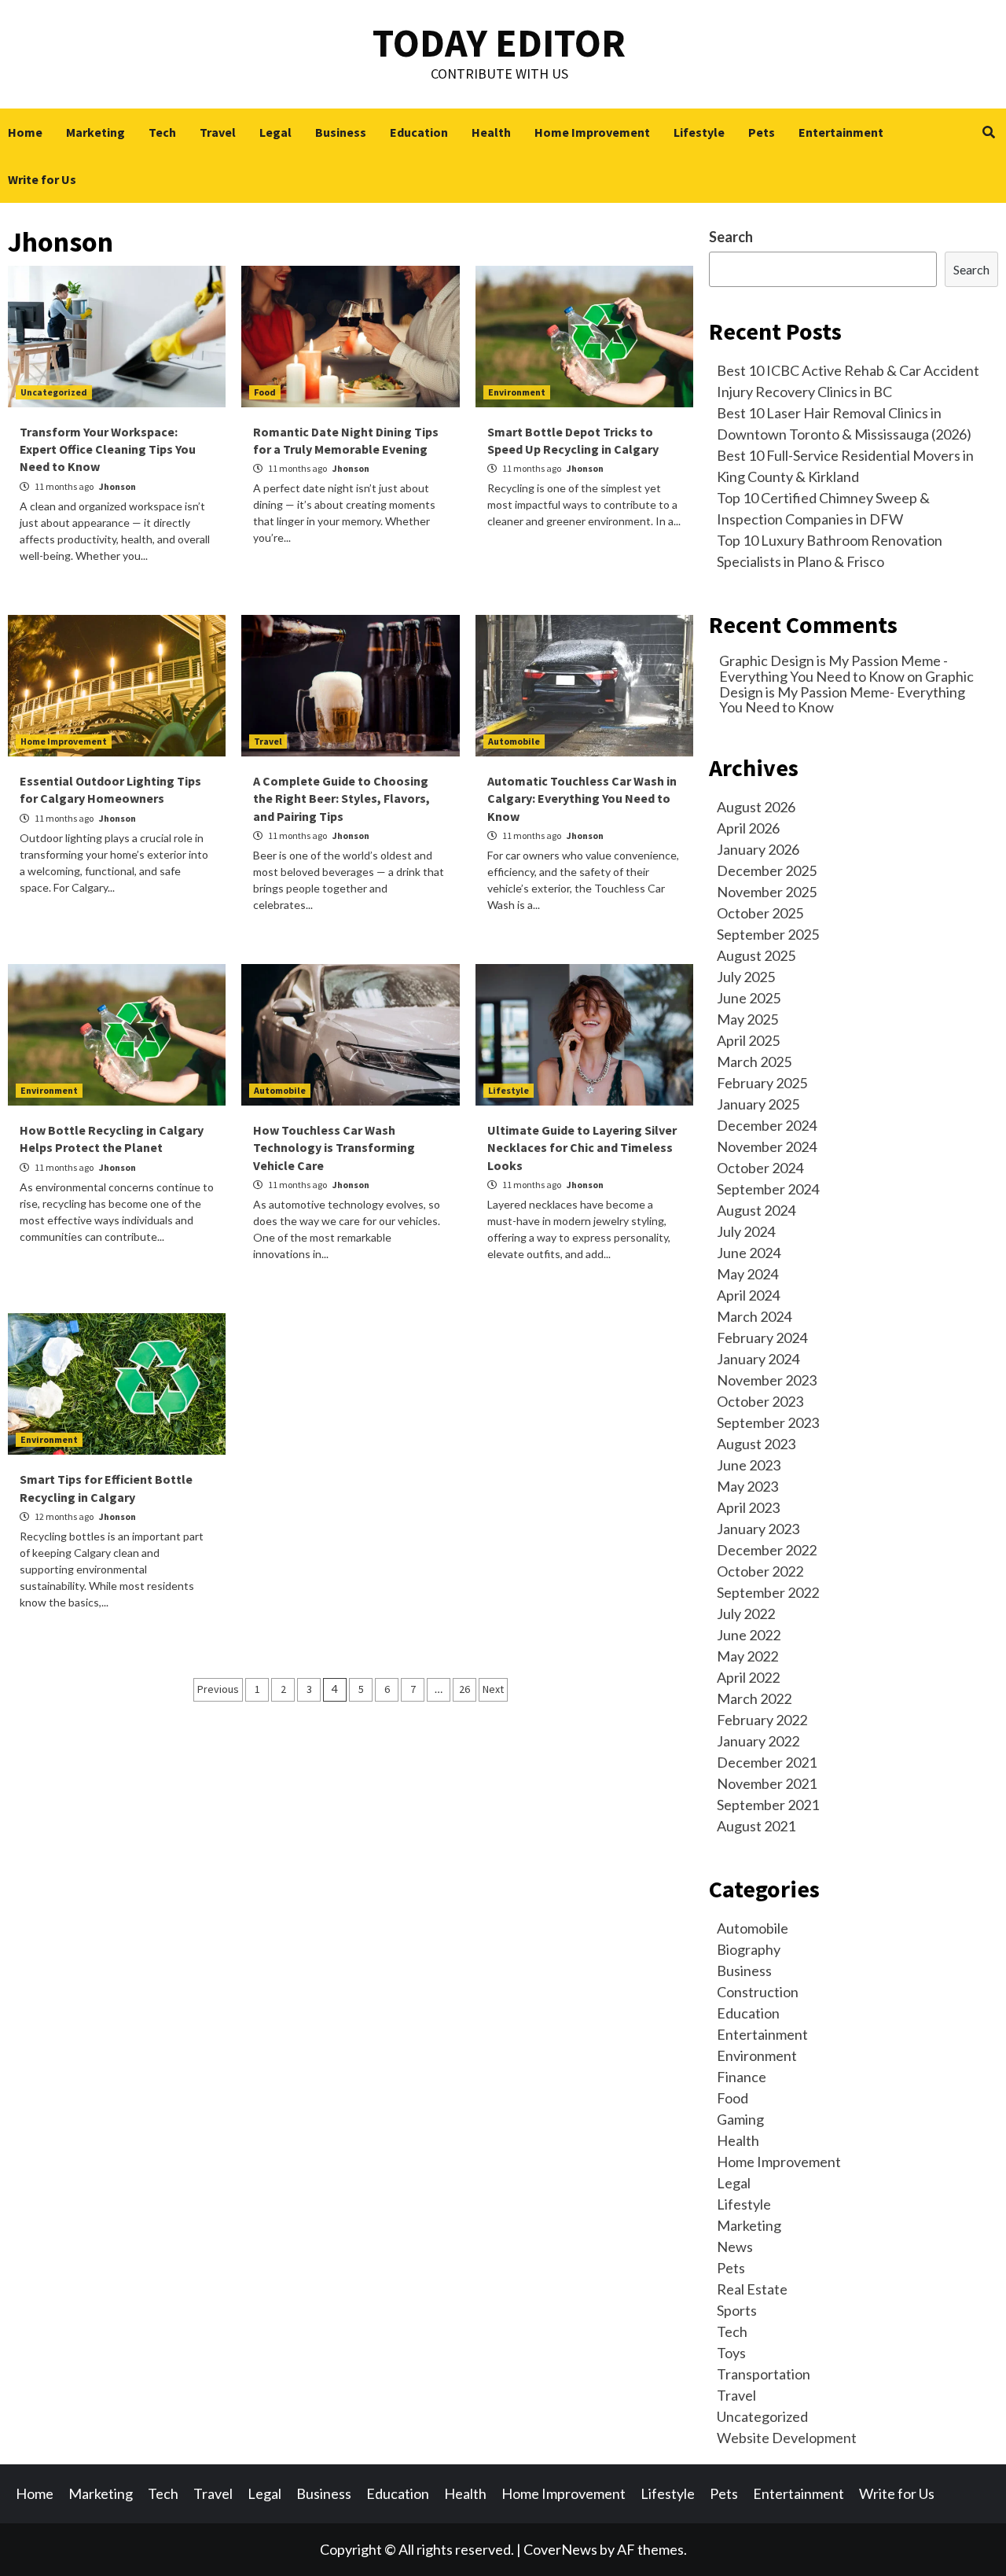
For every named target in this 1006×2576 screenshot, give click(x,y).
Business (341, 132)
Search (731, 237)
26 (464, 1689)
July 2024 (746, 1231)
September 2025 (768, 934)
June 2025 (749, 998)
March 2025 (754, 1062)
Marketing (95, 132)
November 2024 (767, 1146)
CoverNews (560, 2549)
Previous (218, 1689)
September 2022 (768, 1592)
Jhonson (117, 486)
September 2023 (768, 1422)
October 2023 (760, 1401)
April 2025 (748, 1040)
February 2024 (762, 1338)
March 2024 (754, 1316)
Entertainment (841, 132)
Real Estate (752, 2289)
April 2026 (748, 828)
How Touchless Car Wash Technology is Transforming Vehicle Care (334, 1148)
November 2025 (767, 892)
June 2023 (749, 1465)
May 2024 (747, 1274)
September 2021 (768, 1805)
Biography (749, 1949)
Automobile (514, 741)
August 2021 (756, 1826)
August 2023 (756, 1444)
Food (265, 392)
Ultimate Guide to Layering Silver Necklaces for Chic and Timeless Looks (582, 1148)
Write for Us (42, 179)
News (735, 2247)
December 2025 (767, 870)
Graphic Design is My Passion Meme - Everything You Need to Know (833, 668)
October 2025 (760, 913)
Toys (731, 2353)
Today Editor (499, 43)
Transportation (764, 2374)
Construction (758, 1992)
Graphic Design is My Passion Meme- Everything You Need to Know (846, 692)
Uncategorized (54, 392)
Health (491, 132)
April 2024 (748, 1295)
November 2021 (767, 1783)
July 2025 (746, 977)
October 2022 (760, 1571)
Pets (762, 132)
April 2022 (748, 1677)
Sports (737, 2310)
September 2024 (768, 1189)
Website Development (787, 2438)
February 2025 (762, 1083)
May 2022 (747, 1656)
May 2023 (747, 1486)
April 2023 (748, 1507)
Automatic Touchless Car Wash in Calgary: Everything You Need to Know (582, 799)
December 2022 (767, 1550)
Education (419, 132)
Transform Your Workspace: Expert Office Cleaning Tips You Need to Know (108, 449)
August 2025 (756, 955)
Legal (275, 132)
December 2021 (767, 1762)
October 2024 (760, 1168)
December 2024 (767, 1125)
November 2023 (767, 1380)
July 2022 (746, 1614)
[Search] (988, 132)
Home (25, 132)
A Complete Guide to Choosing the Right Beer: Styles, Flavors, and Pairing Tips (341, 799)
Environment (517, 392)
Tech (162, 132)
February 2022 (762, 1720)
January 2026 (758, 849)
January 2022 (758, 1741)
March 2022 (754, 1698)
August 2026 (756, 807)
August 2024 (756, 1210)
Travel (218, 132)
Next (493, 1689)
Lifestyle (699, 132)
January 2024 (758, 1359)
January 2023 (758, 1529)
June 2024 (749, 1253)
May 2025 (747, 1019)
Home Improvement (592, 132)
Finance (742, 2077)
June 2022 (749, 1635)
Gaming (740, 2119)
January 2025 (758, 1104)
